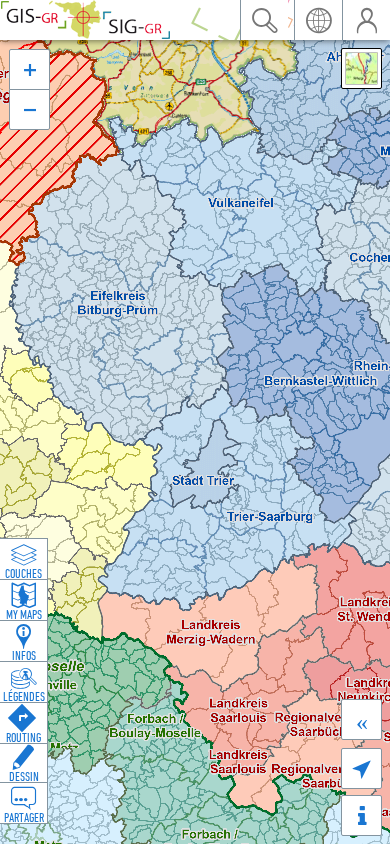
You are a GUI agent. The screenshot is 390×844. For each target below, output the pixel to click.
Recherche (264, 20)
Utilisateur (366, 20)
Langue (318, 20)
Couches (23, 573)
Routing (23, 737)
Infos (24, 655)
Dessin (24, 776)
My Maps (24, 614)
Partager (24, 817)
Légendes (24, 696)
